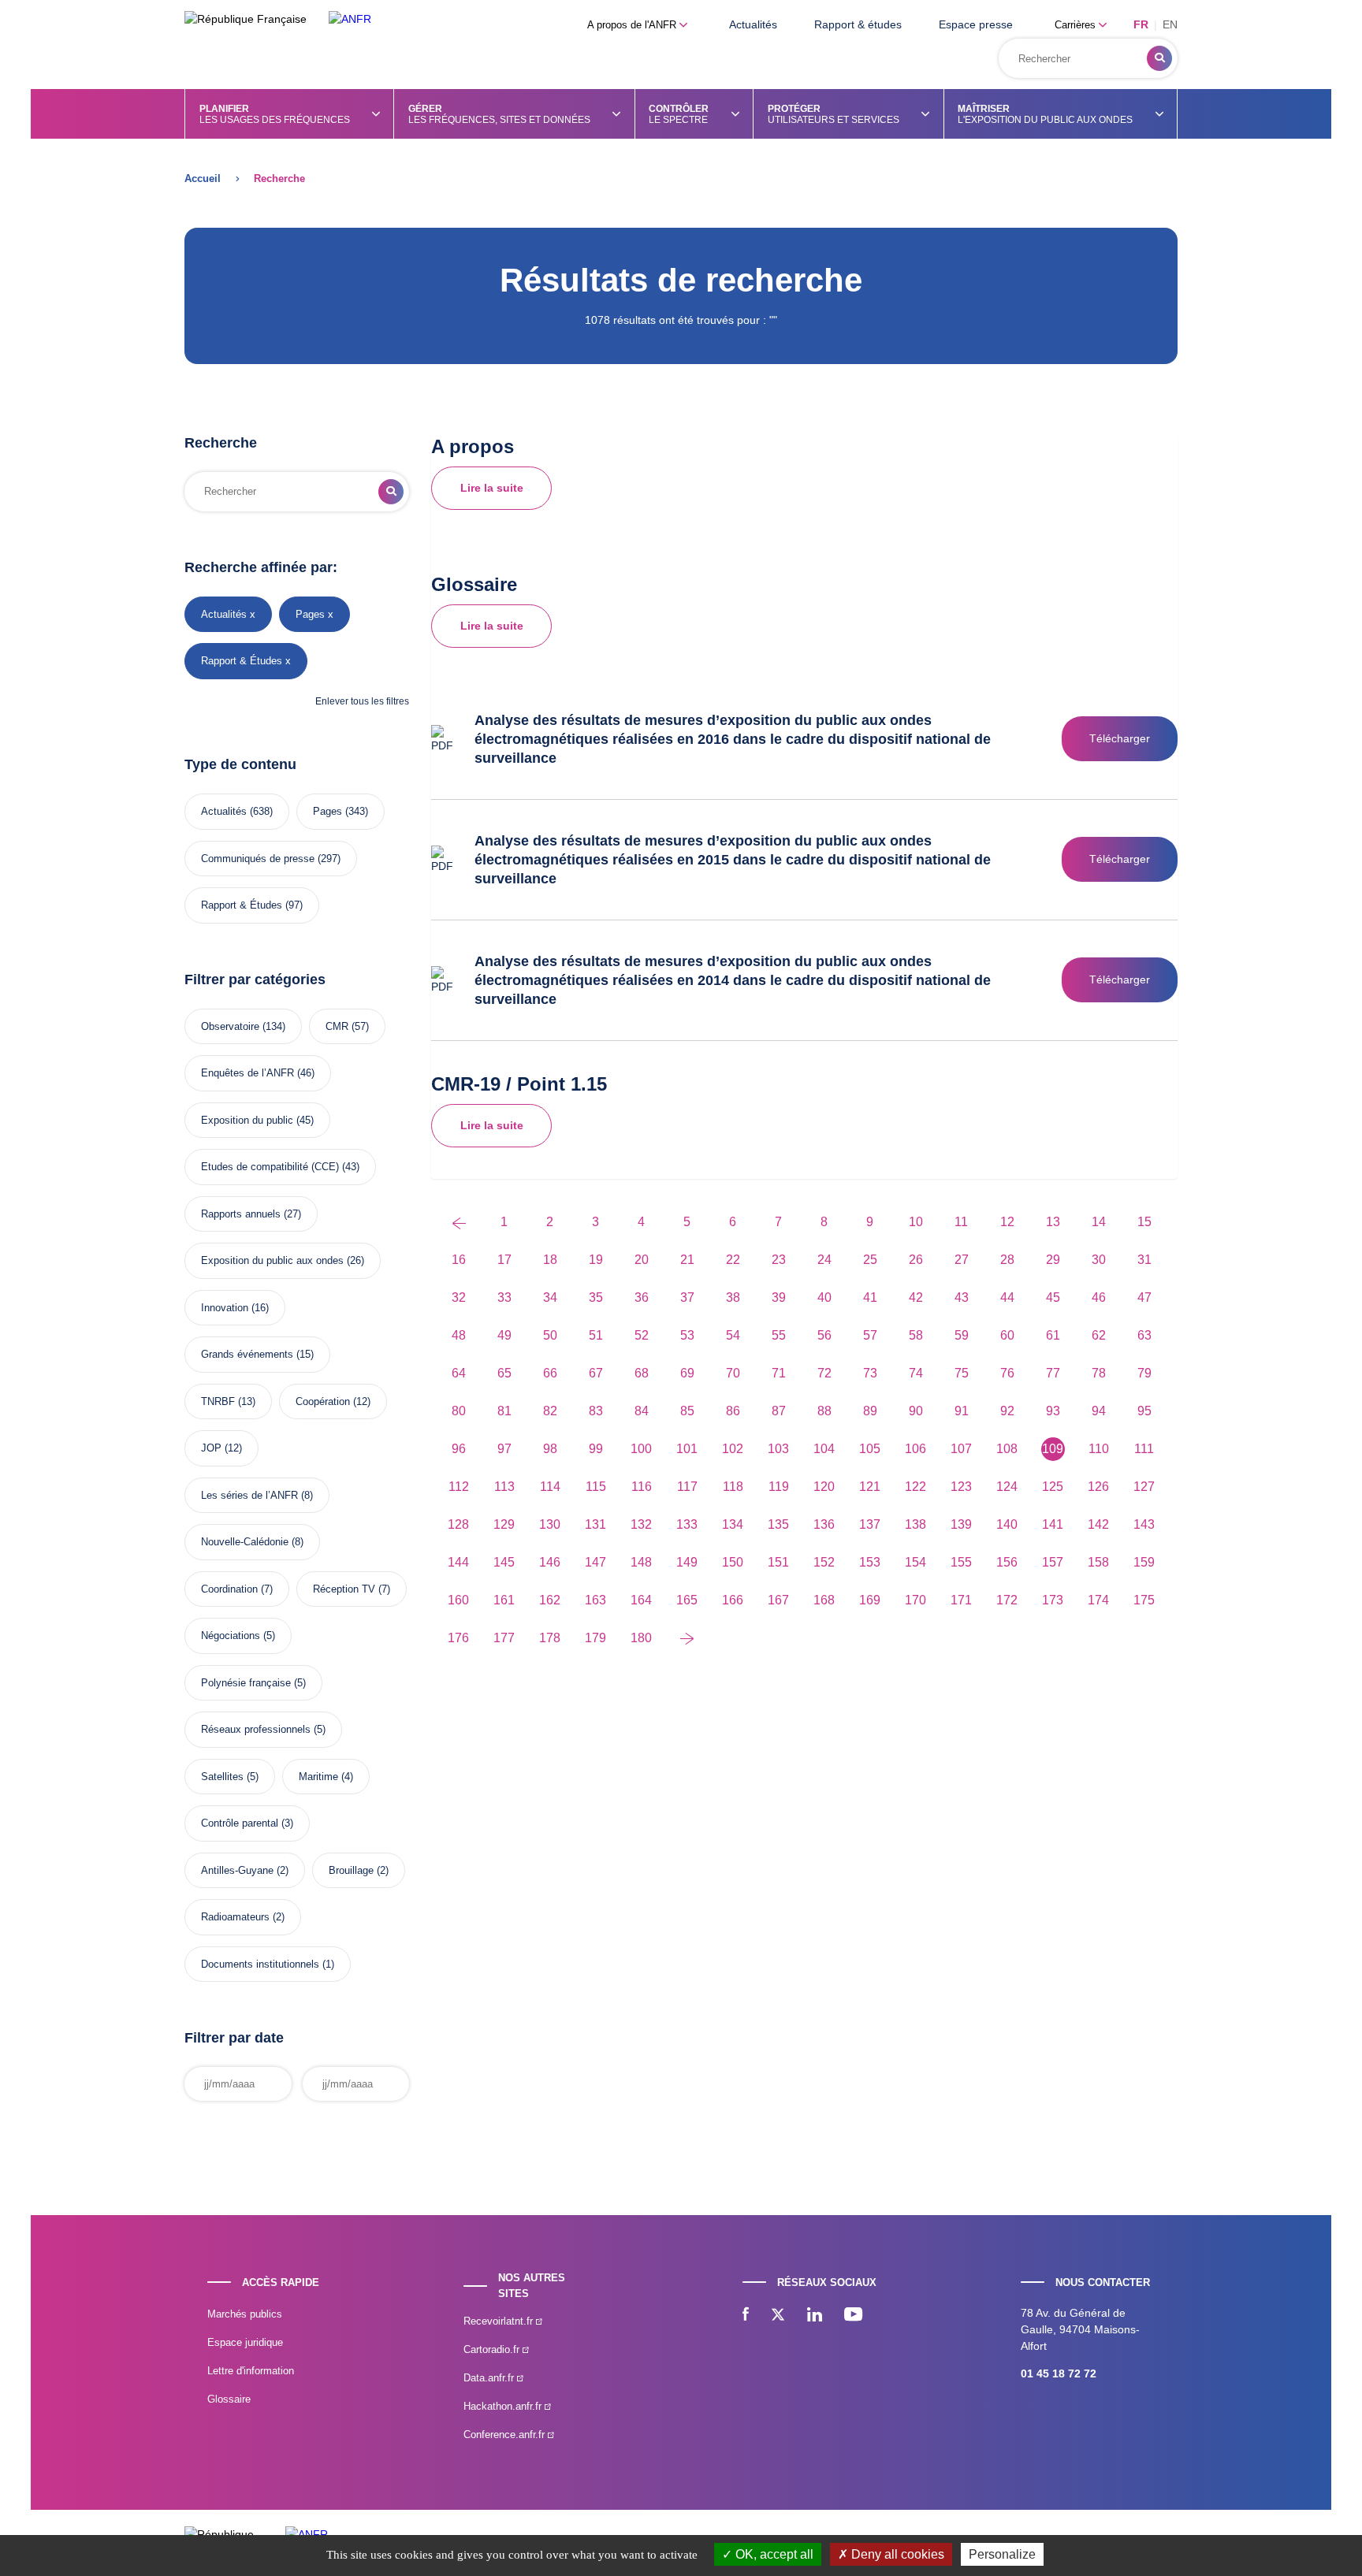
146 (550, 1562)
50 (550, 1335)
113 (504, 1487)
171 (961, 1600)
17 (504, 1260)
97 (504, 1449)
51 (596, 1335)
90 (916, 1411)
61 (1053, 1335)
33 (504, 1297)
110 (1099, 1449)
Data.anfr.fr (490, 2378)
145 (504, 1562)
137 (870, 1524)
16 (459, 1260)
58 (916, 1335)
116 (642, 1487)
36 (642, 1297)
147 (595, 1562)
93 (1053, 1411)
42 (916, 1297)
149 (687, 1562)
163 (595, 1600)
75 (962, 1373)
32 (459, 1297)
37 (687, 1297)
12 (1007, 1222)
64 (459, 1373)
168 (824, 1600)
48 (459, 1335)
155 (961, 1562)
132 (641, 1524)
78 (1099, 1373)
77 (1053, 1373)
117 (687, 1487)
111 (1144, 1449)
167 (778, 1600)
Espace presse (976, 24)
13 (1053, 1222)
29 (1053, 1260)
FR (1141, 24)
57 (870, 1335)
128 (458, 1524)
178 (550, 1638)
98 (550, 1449)
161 (504, 1600)
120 (824, 1487)
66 (550, 1373)
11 (961, 1222)
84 (642, 1411)
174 (1098, 1600)
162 (550, 1600)
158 (1098, 1562)
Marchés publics (245, 2314)
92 (1007, 1411)
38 (733, 1297)
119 (779, 1487)
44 (1007, 1297)
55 (779, 1335)
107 (961, 1449)
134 (733, 1524)
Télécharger (1120, 738)
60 (1007, 1335)
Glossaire (229, 2399)
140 (1007, 1524)
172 (1007, 1600)
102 (733, 1449)
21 (687, 1260)
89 (870, 1411)
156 (1007, 1562)
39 (779, 1297)
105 (870, 1449)
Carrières (1077, 25)
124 (1007, 1487)
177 (504, 1638)
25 (870, 1260)
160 (458, 1600)
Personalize (1002, 2554)
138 (915, 1524)
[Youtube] (853, 2316)
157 (1053, 1562)
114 (550, 1487)
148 (641, 1562)
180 (641, 1638)
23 (779, 1260)
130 (550, 1524)
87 (779, 1411)
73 (870, 1373)
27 (962, 1260)
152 (824, 1562)
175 (1144, 1600)
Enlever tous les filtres (362, 701)
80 (459, 1411)
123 (961, 1487)
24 (824, 1260)
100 (641, 1449)
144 (458, 1562)
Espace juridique (245, 2342)
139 (961, 1524)
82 (550, 1411)
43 (962, 1297)
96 (459, 1449)
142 (1098, 1524)
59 (962, 1335)
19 (596, 1260)
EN (1170, 24)
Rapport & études (858, 24)
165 (687, 1600)
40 (824, 1297)
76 (1007, 1373)
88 (824, 1411)
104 (824, 1449)
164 (641, 1600)
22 (733, 1260)
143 (1144, 1524)
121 (870, 1487)
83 (596, 1411)
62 (1099, 1335)
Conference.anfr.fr (506, 2435)
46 (1099, 1297)
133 (687, 1524)
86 (733, 1411)
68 (642, 1373)
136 (824, 1524)
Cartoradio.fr (493, 2349)
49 (504, 1335)
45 (1053, 1297)
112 (459, 1487)
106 (915, 1449)
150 (733, 1562)
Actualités (753, 24)
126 (1098, 1487)
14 (1099, 1222)
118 (733, 1487)
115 (596, 1487)
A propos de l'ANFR (633, 25)
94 (1099, 1411)
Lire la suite (492, 488)
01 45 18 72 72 (1059, 2373)
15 (1144, 1222)
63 (1144, 1335)
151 (778, 1562)
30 (1099, 1260)
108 (1007, 1449)
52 (642, 1335)
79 (1144, 1373)
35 (596, 1297)
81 (504, 1411)
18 (550, 1260)
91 (962, 1411)
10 (916, 1222)
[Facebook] (746, 2316)
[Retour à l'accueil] (350, 19)
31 (1144, 1260)
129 (504, 1524)
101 (687, 1449)
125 (1053, 1487)
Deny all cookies (896, 2554)
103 (778, 1449)
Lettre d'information (251, 2371)
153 (870, 1562)
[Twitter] (778, 2316)
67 (596, 1373)
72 (824, 1373)
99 (596, 1449)
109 (1053, 1449)
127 (1144, 1487)
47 (1144, 1297)
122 (915, 1487)
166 (733, 1600)
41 (870, 1297)
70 (733, 1373)
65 (504, 1373)
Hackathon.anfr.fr (504, 2406)
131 (595, 1524)
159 (1144, 1562)
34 (550, 1297)
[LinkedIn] (815, 2316)
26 (916, 1260)
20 (642, 1260)
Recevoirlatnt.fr (500, 2321)
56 (824, 1335)
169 (870, 1600)
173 (1053, 1600)
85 (687, 1411)
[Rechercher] (1159, 58)
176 (458, 1638)
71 (779, 1373)
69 (687, 1373)
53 (687, 1335)
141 (1053, 1524)
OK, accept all (773, 2554)
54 (733, 1335)
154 (915, 1562)
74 (916, 1373)
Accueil (203, 178)
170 (915, 1600)
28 (1007, 1260)
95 (1144, 1411)
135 (778, 1524)
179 (595, 1638)
